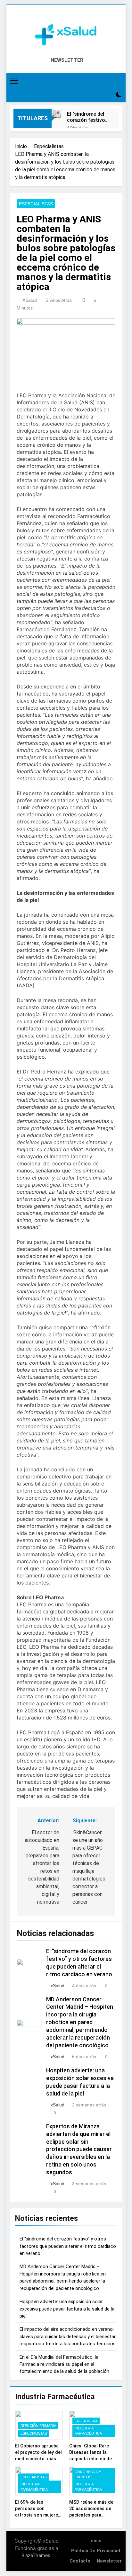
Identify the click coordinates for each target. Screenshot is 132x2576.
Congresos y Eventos (88, 2474)
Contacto (80, 2561)
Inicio (95, 2541)
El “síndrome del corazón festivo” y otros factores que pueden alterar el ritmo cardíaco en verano (87, 117)
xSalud (30, 300)
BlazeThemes (36, 2555)
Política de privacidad (96, 2551)
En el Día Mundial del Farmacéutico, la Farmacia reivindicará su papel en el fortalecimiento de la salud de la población (64, 2364)
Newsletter (109, 2561)
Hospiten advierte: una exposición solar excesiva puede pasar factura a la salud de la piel (67, 2309)
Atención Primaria (38, 2426)
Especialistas (36, 204)
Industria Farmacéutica (88, 2431)
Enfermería (86, 2421)
